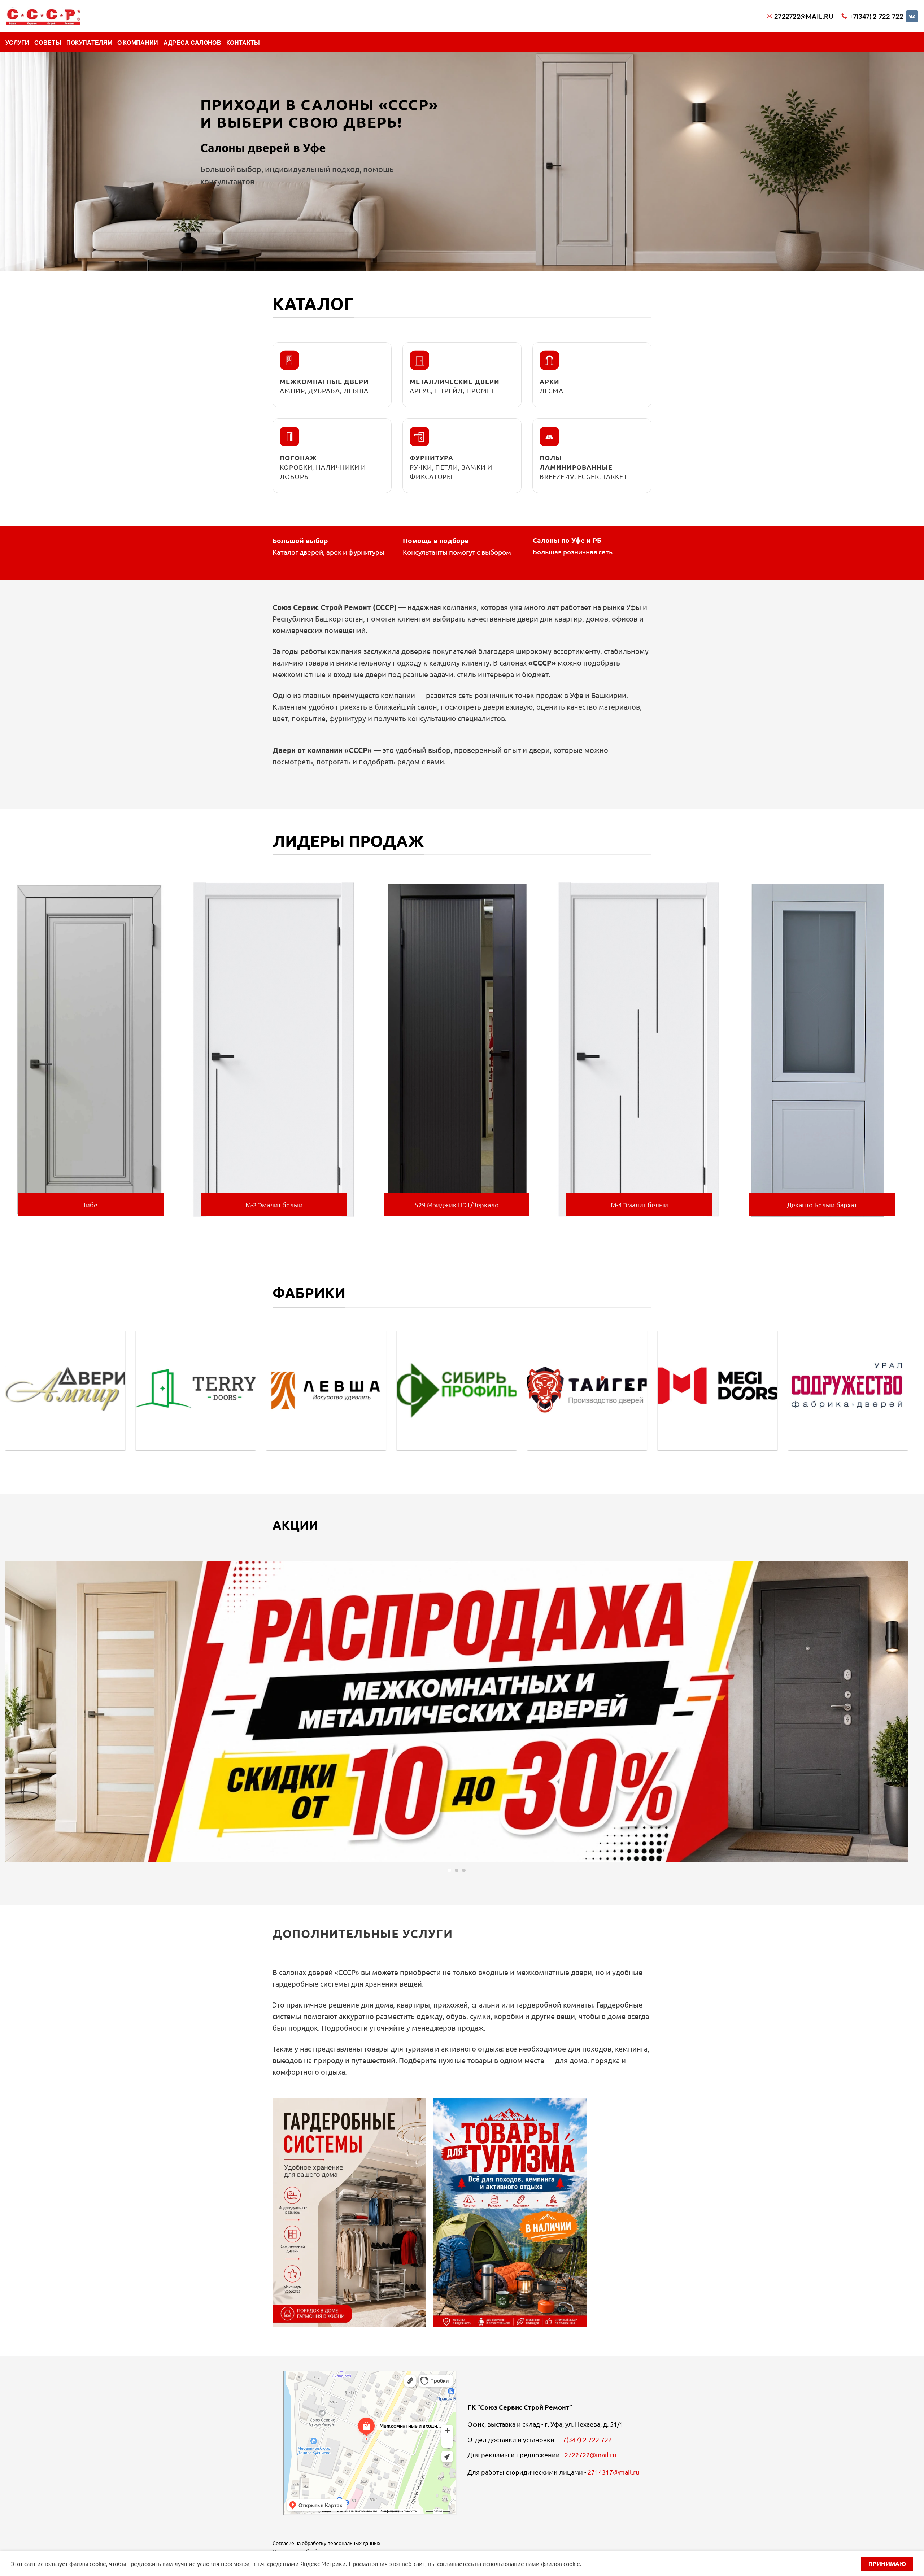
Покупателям (90, 42)
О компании (138, 42)
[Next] (909, 1052)
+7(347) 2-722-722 (585, 2439)
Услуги (17, 42)
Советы (48, 42)
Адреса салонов (192, 42)
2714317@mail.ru (613, 2472)
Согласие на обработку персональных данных (326, 2543)
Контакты (243, 42)
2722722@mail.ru (590, 2455)
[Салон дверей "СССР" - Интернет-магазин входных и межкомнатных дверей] (43, 16)
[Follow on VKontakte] (912, 16)
